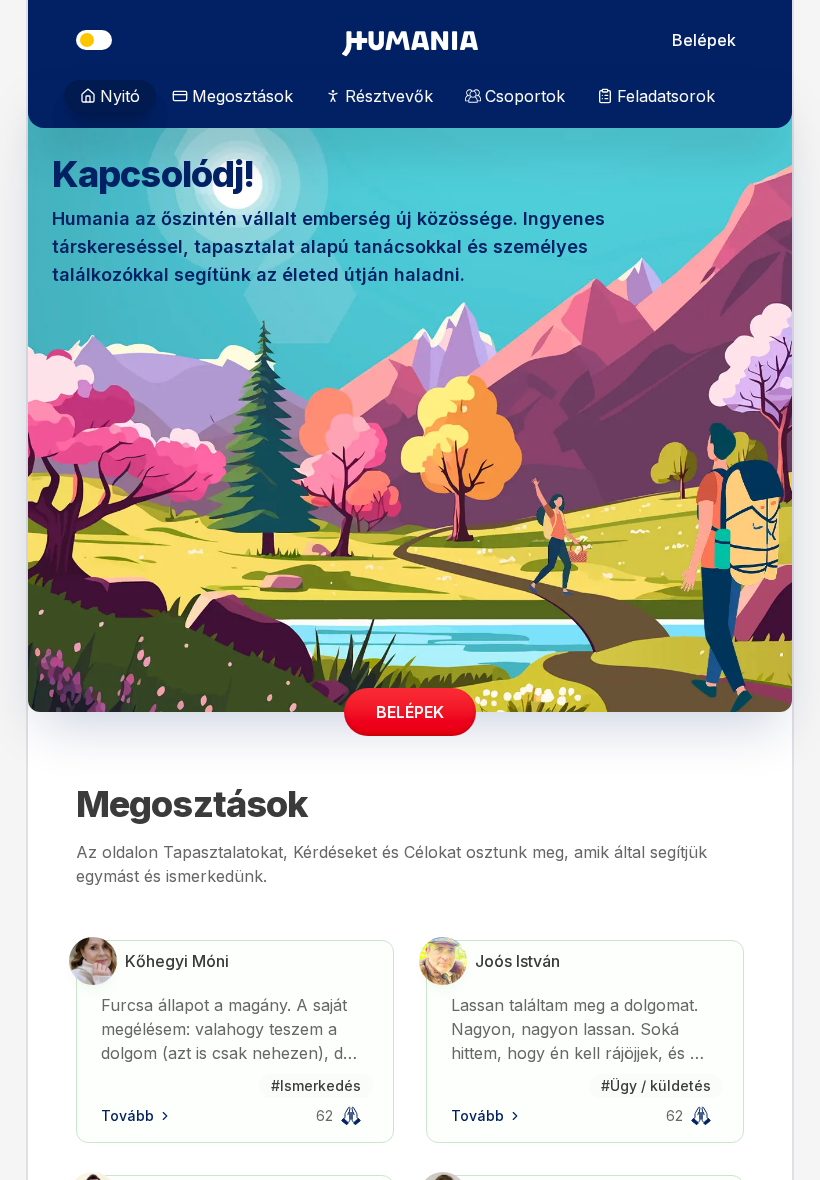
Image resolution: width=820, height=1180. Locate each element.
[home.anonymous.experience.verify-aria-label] (351, 1116)
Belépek (704, 40)
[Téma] (94, 40)
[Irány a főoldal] (410, 40)
